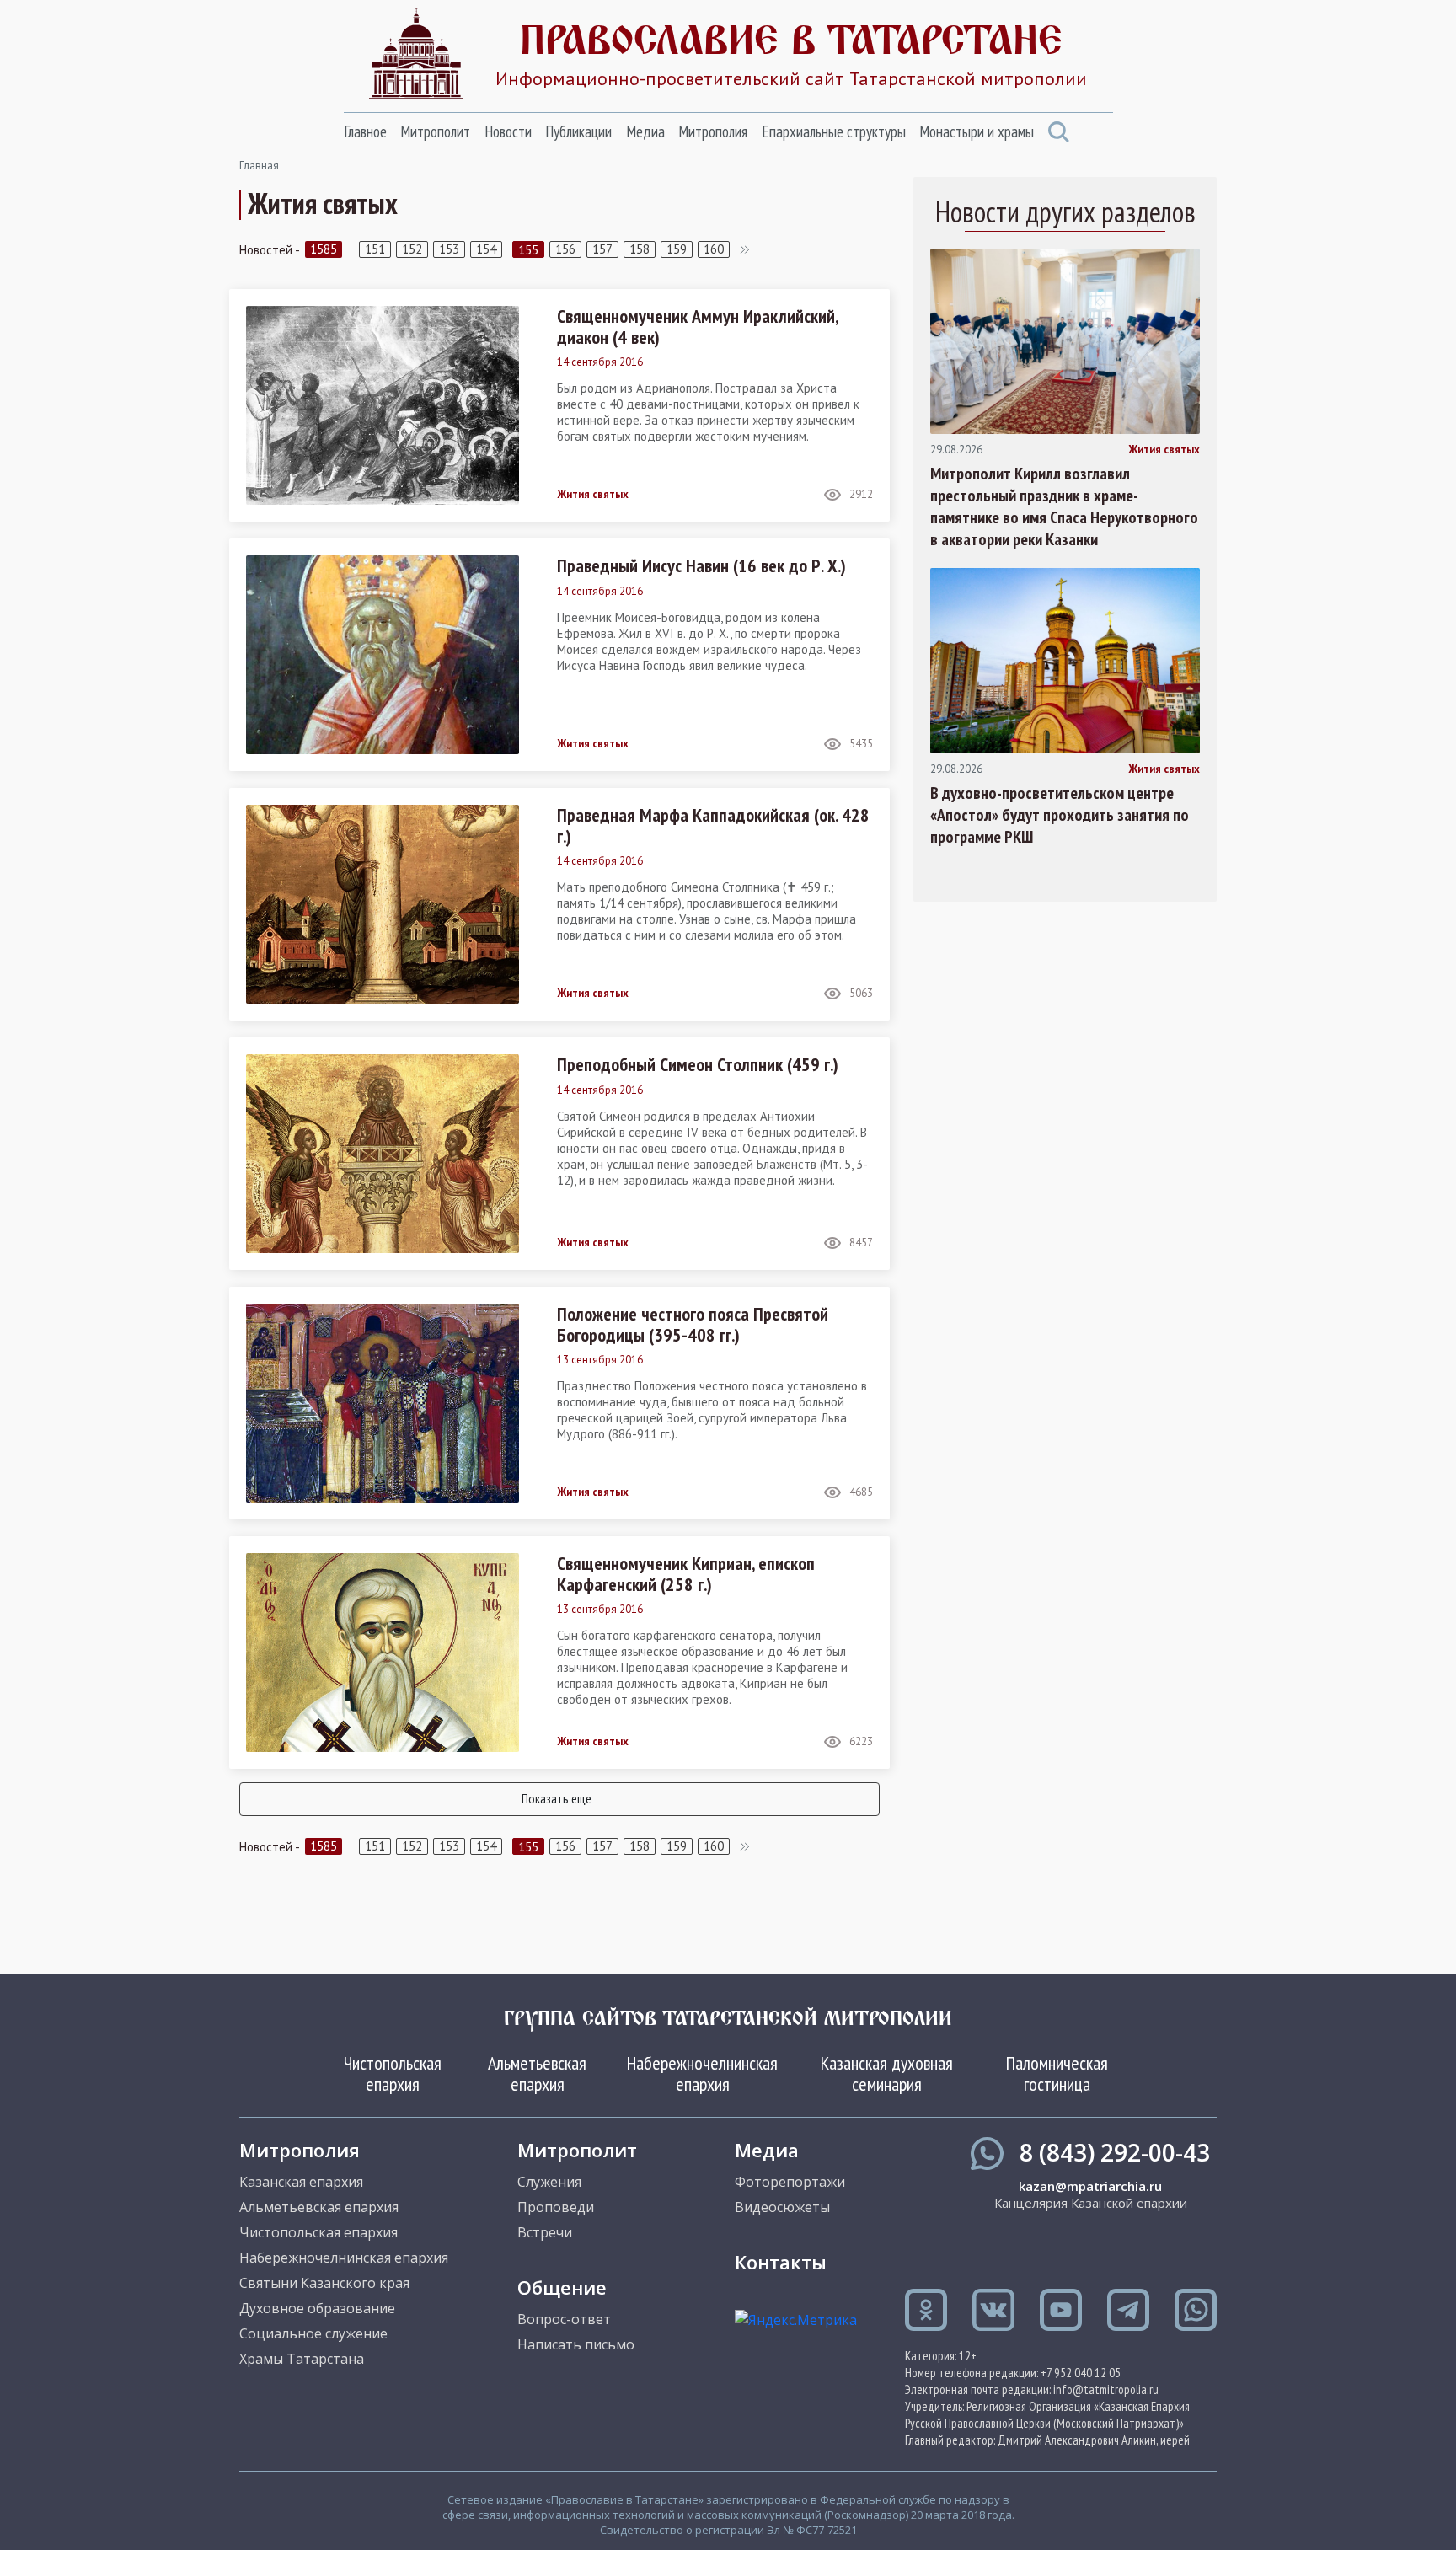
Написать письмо (576, 2344)
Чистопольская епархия (393, 2073)
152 (412, 249)
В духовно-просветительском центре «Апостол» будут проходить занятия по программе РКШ (1060, 815)
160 (714, 249)
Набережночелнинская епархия (702, 2073)
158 (640, 249)
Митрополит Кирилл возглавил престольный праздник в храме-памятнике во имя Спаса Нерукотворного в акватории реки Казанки (1064, 506)
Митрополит (435, 131)
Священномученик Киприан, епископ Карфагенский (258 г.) (686, 1573)
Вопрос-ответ (564, 2319)
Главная (259, 166)
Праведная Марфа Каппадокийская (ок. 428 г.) (713, 825)
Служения (549, 2182)
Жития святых (593, 495)
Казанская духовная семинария (887, 2073)
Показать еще (557, 1798)
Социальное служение (313, 2333)
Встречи (545, 2232)
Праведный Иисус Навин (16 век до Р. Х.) (701, 565)
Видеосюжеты (782, 2207)
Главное (365, 131)
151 (375, 249)
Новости (508, 131)
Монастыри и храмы (977, 131)
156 (565, 249)
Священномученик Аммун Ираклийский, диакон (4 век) (697, 326)
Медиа (645, 131)
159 (677, 249)
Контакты (781, 2262)
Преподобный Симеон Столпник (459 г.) (698, 1064)
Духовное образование (317, 2308)
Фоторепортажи (790, 2182)
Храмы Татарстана (302, 2359)
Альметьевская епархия (537, 2073)
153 (449, 249)
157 (602, 249)
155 (528, 250)
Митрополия (713, 131)
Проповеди (556, 2207)
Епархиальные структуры (834, 131)
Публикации (578, 131)
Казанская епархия (301, 2182)
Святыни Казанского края (324, 2283)
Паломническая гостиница (1057, 2073)
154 (486, 249)
